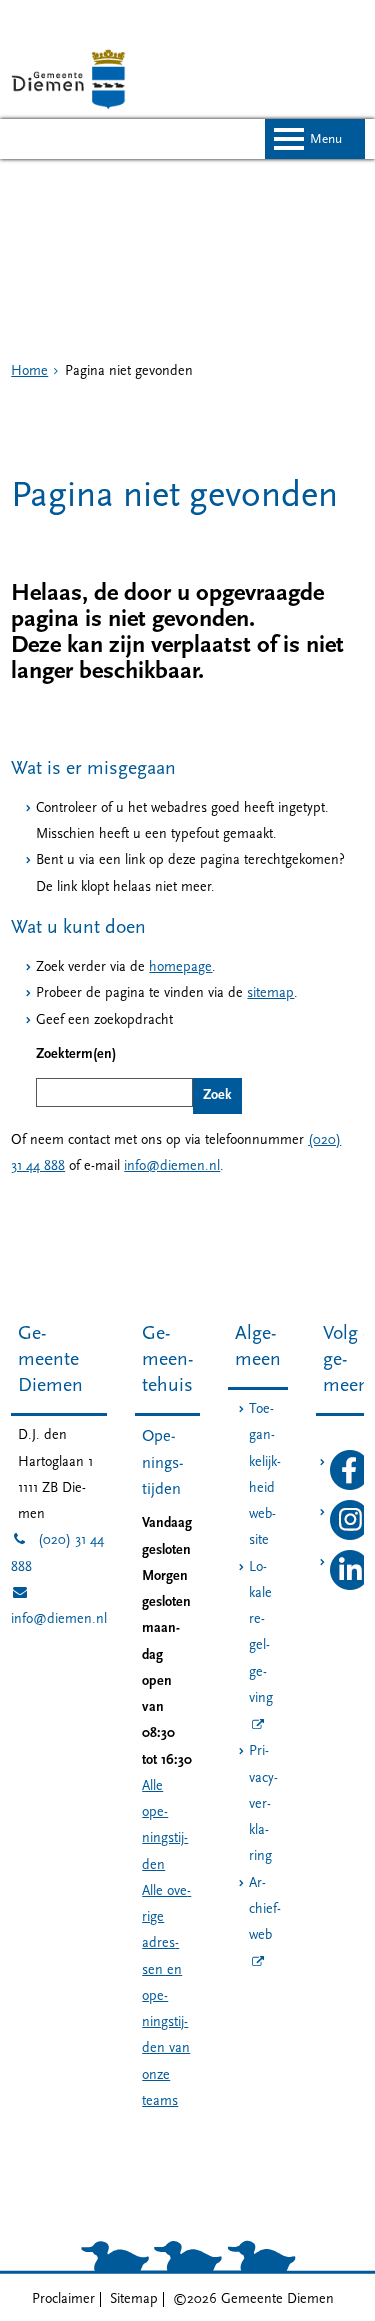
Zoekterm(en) (76, 1054)
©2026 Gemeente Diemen (253, 2299)
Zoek (217, 1095)
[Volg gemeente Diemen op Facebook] (350, 1486)
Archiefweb (265, 1910)
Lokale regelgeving (261, 1633)
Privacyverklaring (263, 1804)
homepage (180, 967)
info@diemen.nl (172, 1166)
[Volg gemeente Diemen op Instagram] (350, 1536)
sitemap (270, 993)
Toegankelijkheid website (265, 1475)
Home (29, 371)
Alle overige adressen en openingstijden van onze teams (166, 1996)
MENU (326, 139)
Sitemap (134, 2299)
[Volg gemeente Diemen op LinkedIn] (350, 1586)
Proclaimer (63, 2299)
